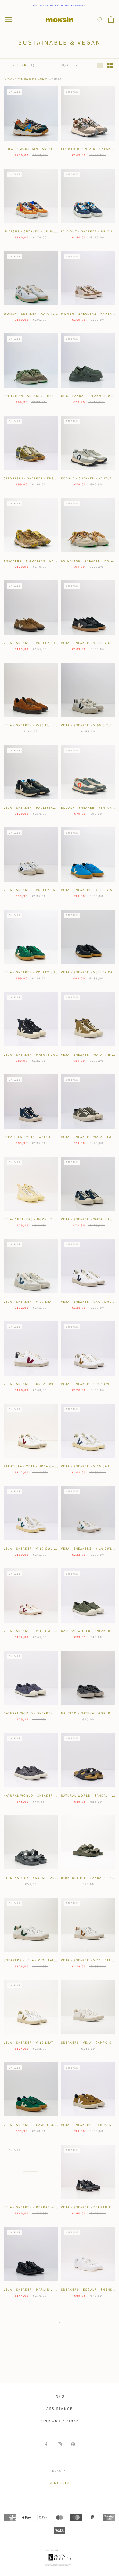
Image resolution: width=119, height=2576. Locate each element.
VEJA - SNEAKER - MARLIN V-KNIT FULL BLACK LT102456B (55, 2290)
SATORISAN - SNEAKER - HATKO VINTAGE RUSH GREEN (51, 396)
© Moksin (60, 2483)
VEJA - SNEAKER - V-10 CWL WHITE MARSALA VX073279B (54, 1631)
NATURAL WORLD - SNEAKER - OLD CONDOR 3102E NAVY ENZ (57, 1713)
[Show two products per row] (110, 65)
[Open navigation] (9, 20)
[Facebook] (46, 2444)
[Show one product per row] (100, 65)
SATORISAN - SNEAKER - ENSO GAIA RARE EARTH (46, 478)
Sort (67, 65)
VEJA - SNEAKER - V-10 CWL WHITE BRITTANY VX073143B (54, 1549)
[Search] (100, 19)
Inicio (8, 79)
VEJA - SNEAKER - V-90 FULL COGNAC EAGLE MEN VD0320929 (58, 725)
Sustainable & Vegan (31, 79)
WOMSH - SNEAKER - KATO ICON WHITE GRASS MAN (49, 314)
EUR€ (57, 2471)
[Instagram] (60, 2444)
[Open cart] (111, 20)
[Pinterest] (73, 2444)
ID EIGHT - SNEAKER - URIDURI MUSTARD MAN (44, 231)
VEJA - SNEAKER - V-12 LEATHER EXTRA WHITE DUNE (50, 2043)
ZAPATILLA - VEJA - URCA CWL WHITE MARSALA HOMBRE (54, 1466)
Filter (24, 65)
